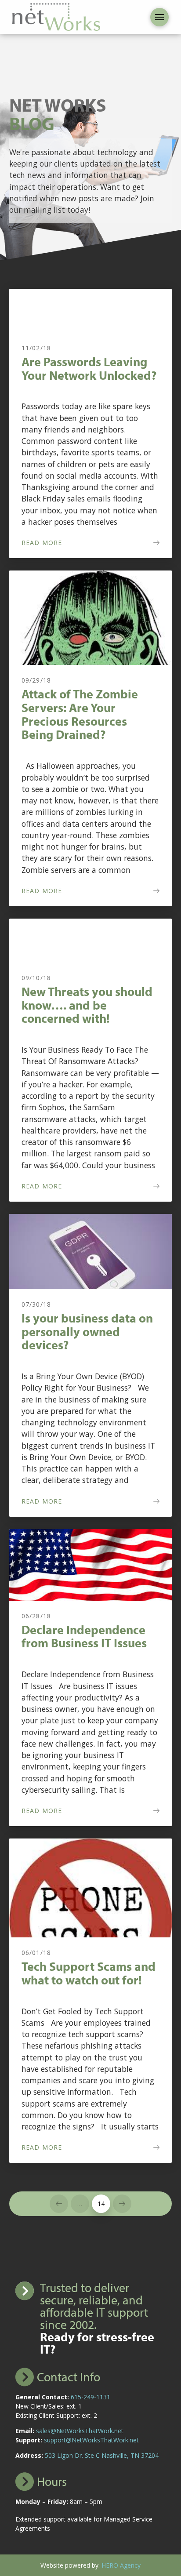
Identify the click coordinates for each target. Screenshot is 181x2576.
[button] (159, 17)
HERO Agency (121, 2565)
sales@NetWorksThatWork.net (80, 2431)
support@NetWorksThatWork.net (91, 2440)
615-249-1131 (90, 2397)
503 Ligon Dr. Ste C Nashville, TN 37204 (102, 2455)
